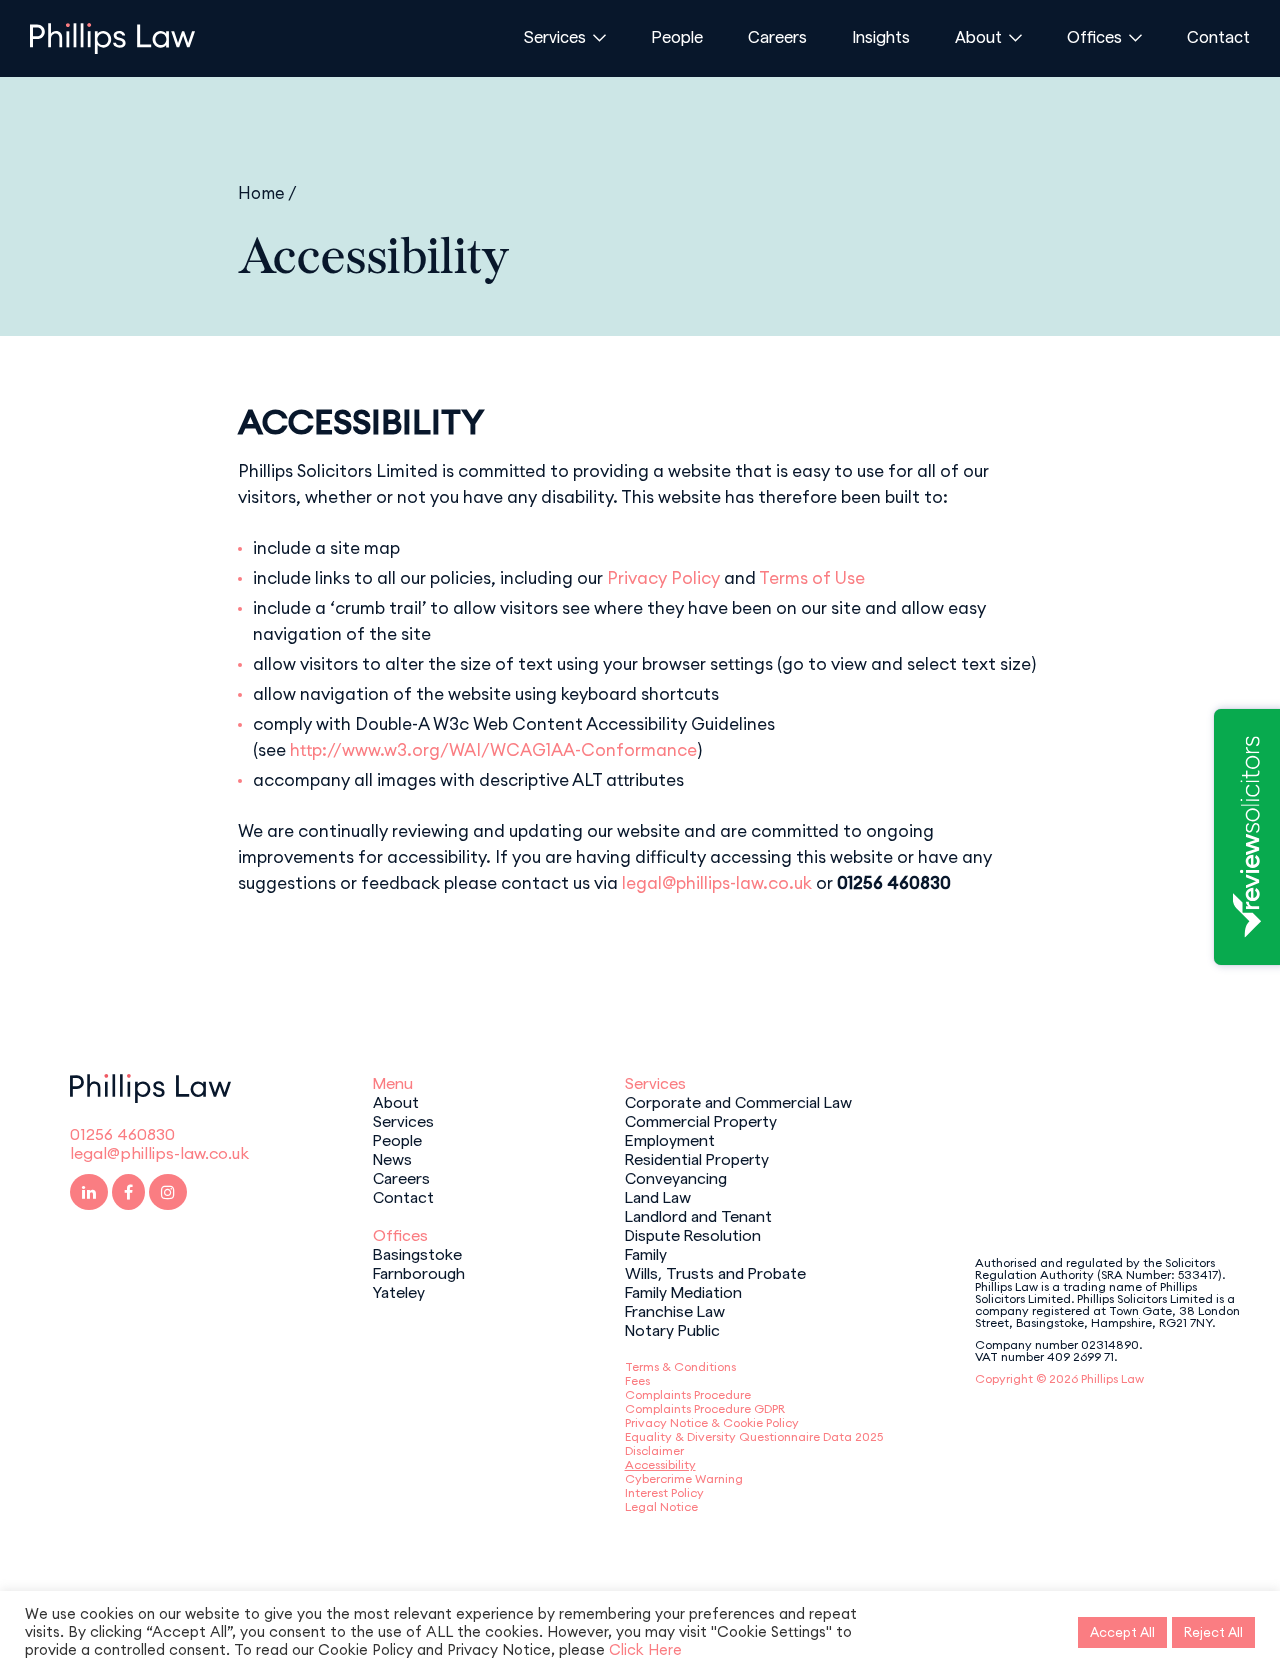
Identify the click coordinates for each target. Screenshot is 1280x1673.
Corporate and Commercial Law (738, 1101)
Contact (1218, 36)
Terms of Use (812, 578)
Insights (881, 36)
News (392, 1158)
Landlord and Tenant (698, 1215)
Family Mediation (683, 1291)
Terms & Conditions (680, 1366)
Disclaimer (654, 1450)
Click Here (645, 1649)
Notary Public (672, 1329)
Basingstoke (417, 1253)
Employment (670, 1139)
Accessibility (660, 1464)
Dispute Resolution (693, 1234)
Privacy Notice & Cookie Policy (712, 1422)
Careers (777, 36)
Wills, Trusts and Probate (715, 1272)
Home (261, 192)
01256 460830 (122, 1134)
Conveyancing (676, 1177)
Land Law (658, 1196)
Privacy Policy (663, 578)
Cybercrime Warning (684, 1478)
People (677, 36)
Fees (637, 1380)
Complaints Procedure (688, 1394)
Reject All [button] (1213, 1632)
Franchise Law (675, 1310)
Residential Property (697, 1158)
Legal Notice (661, 1506)
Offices (1094, 36)
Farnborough (419, 1272)
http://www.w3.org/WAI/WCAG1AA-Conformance (493, 750)
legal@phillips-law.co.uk (717, 883)
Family (646, 1253)
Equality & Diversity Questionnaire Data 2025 (754, 1436)
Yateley (399, 1291)
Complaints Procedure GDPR (705, 1408)
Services (555, 36)
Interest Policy (664, 1492)
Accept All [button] (1122, 1632)
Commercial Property (701, 1120)
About (978, 36)
